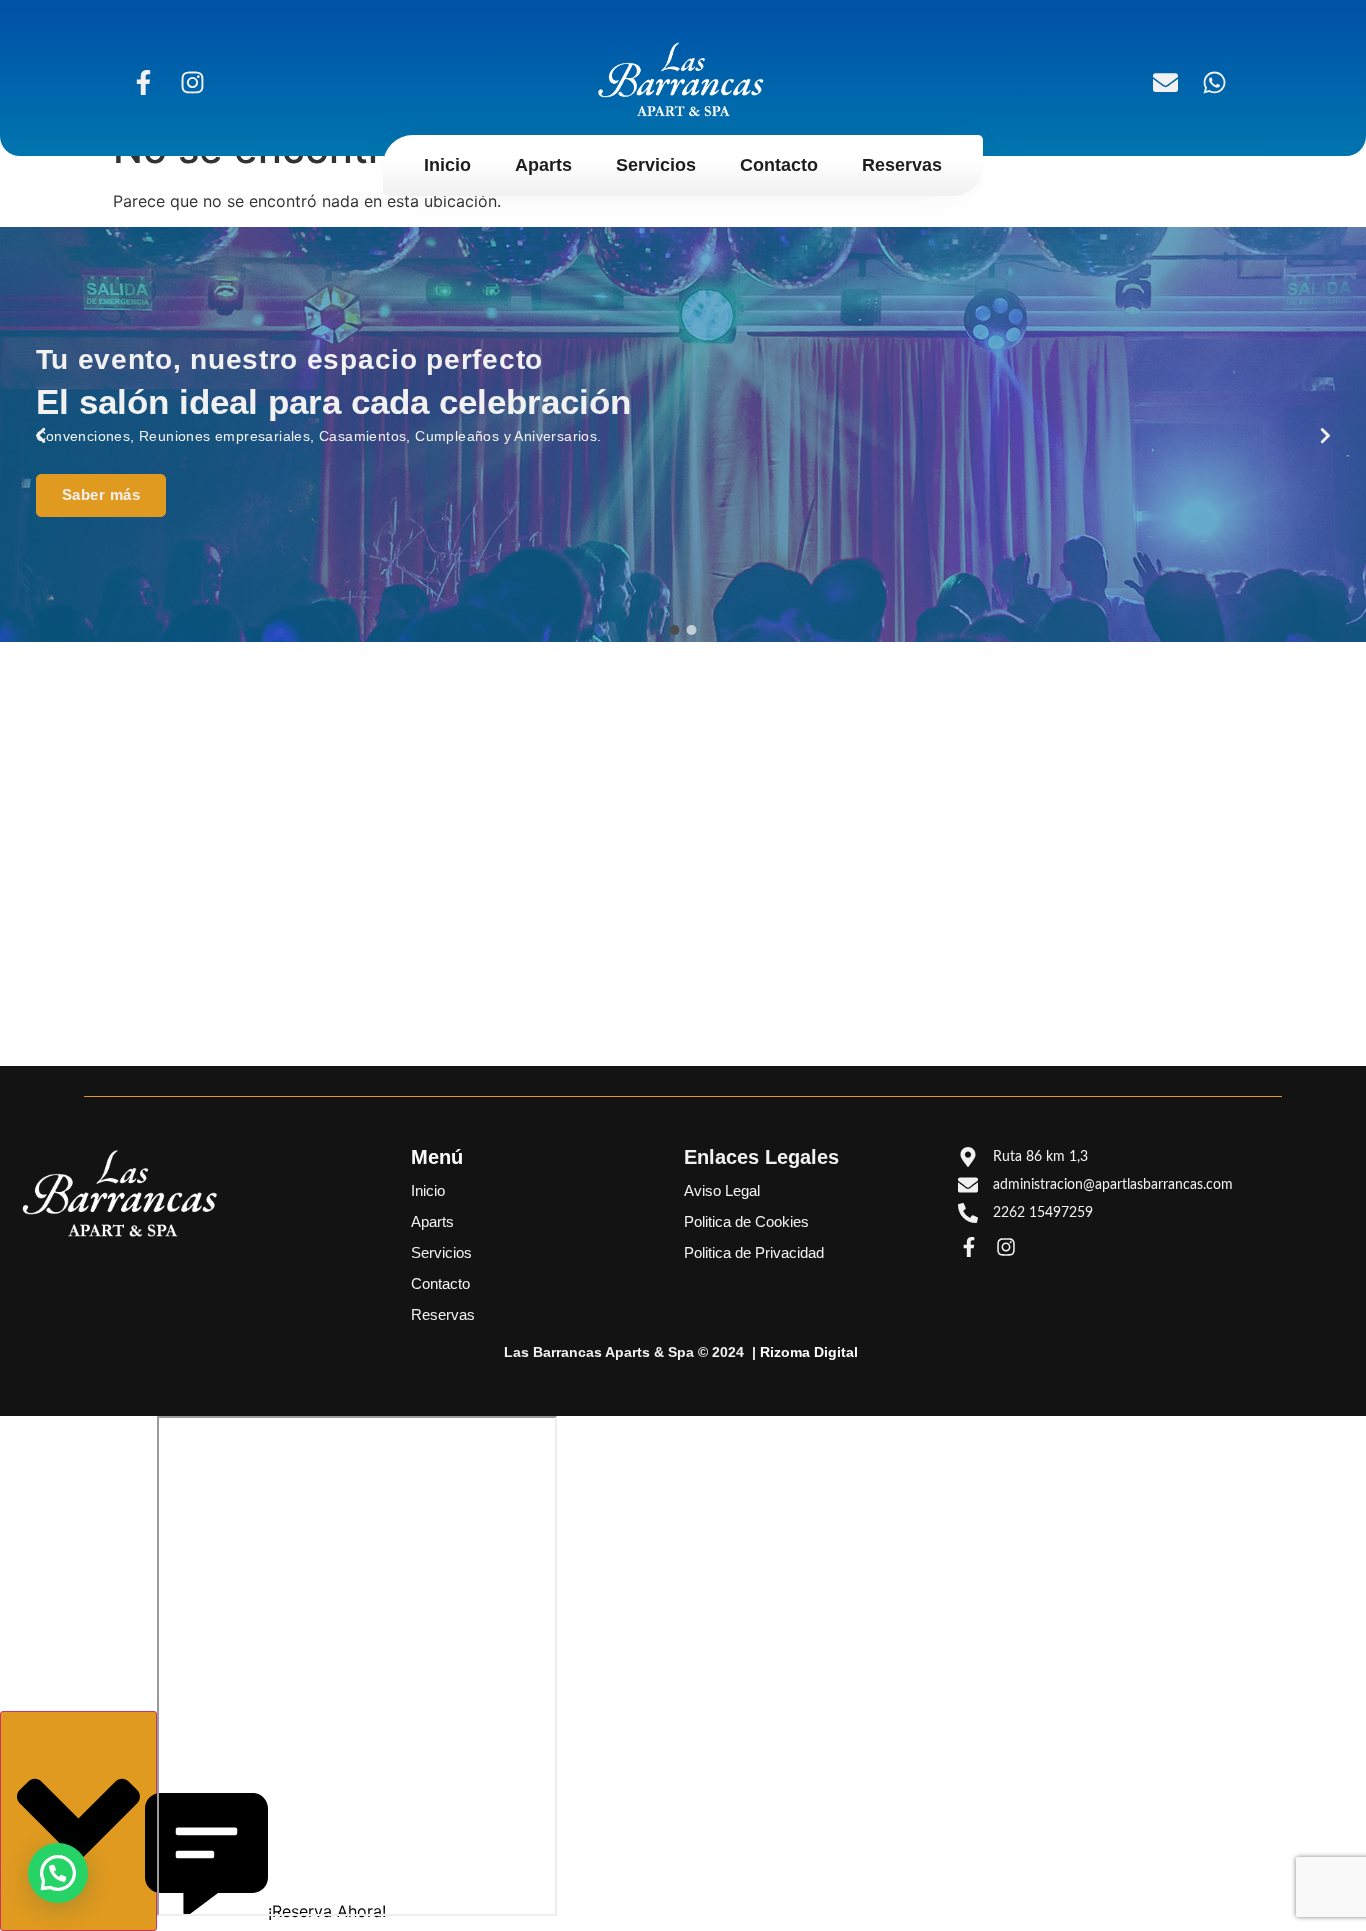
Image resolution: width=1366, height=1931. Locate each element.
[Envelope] (1166, 83)
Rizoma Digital (809, 1352)
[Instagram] (192, 83)
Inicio (447, 165)
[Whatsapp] (1215, 83)
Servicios (656, 165)
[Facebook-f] (143, 83)
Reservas (902, 165)
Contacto (779, 165)
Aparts (543, 165)
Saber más (101, 494)
